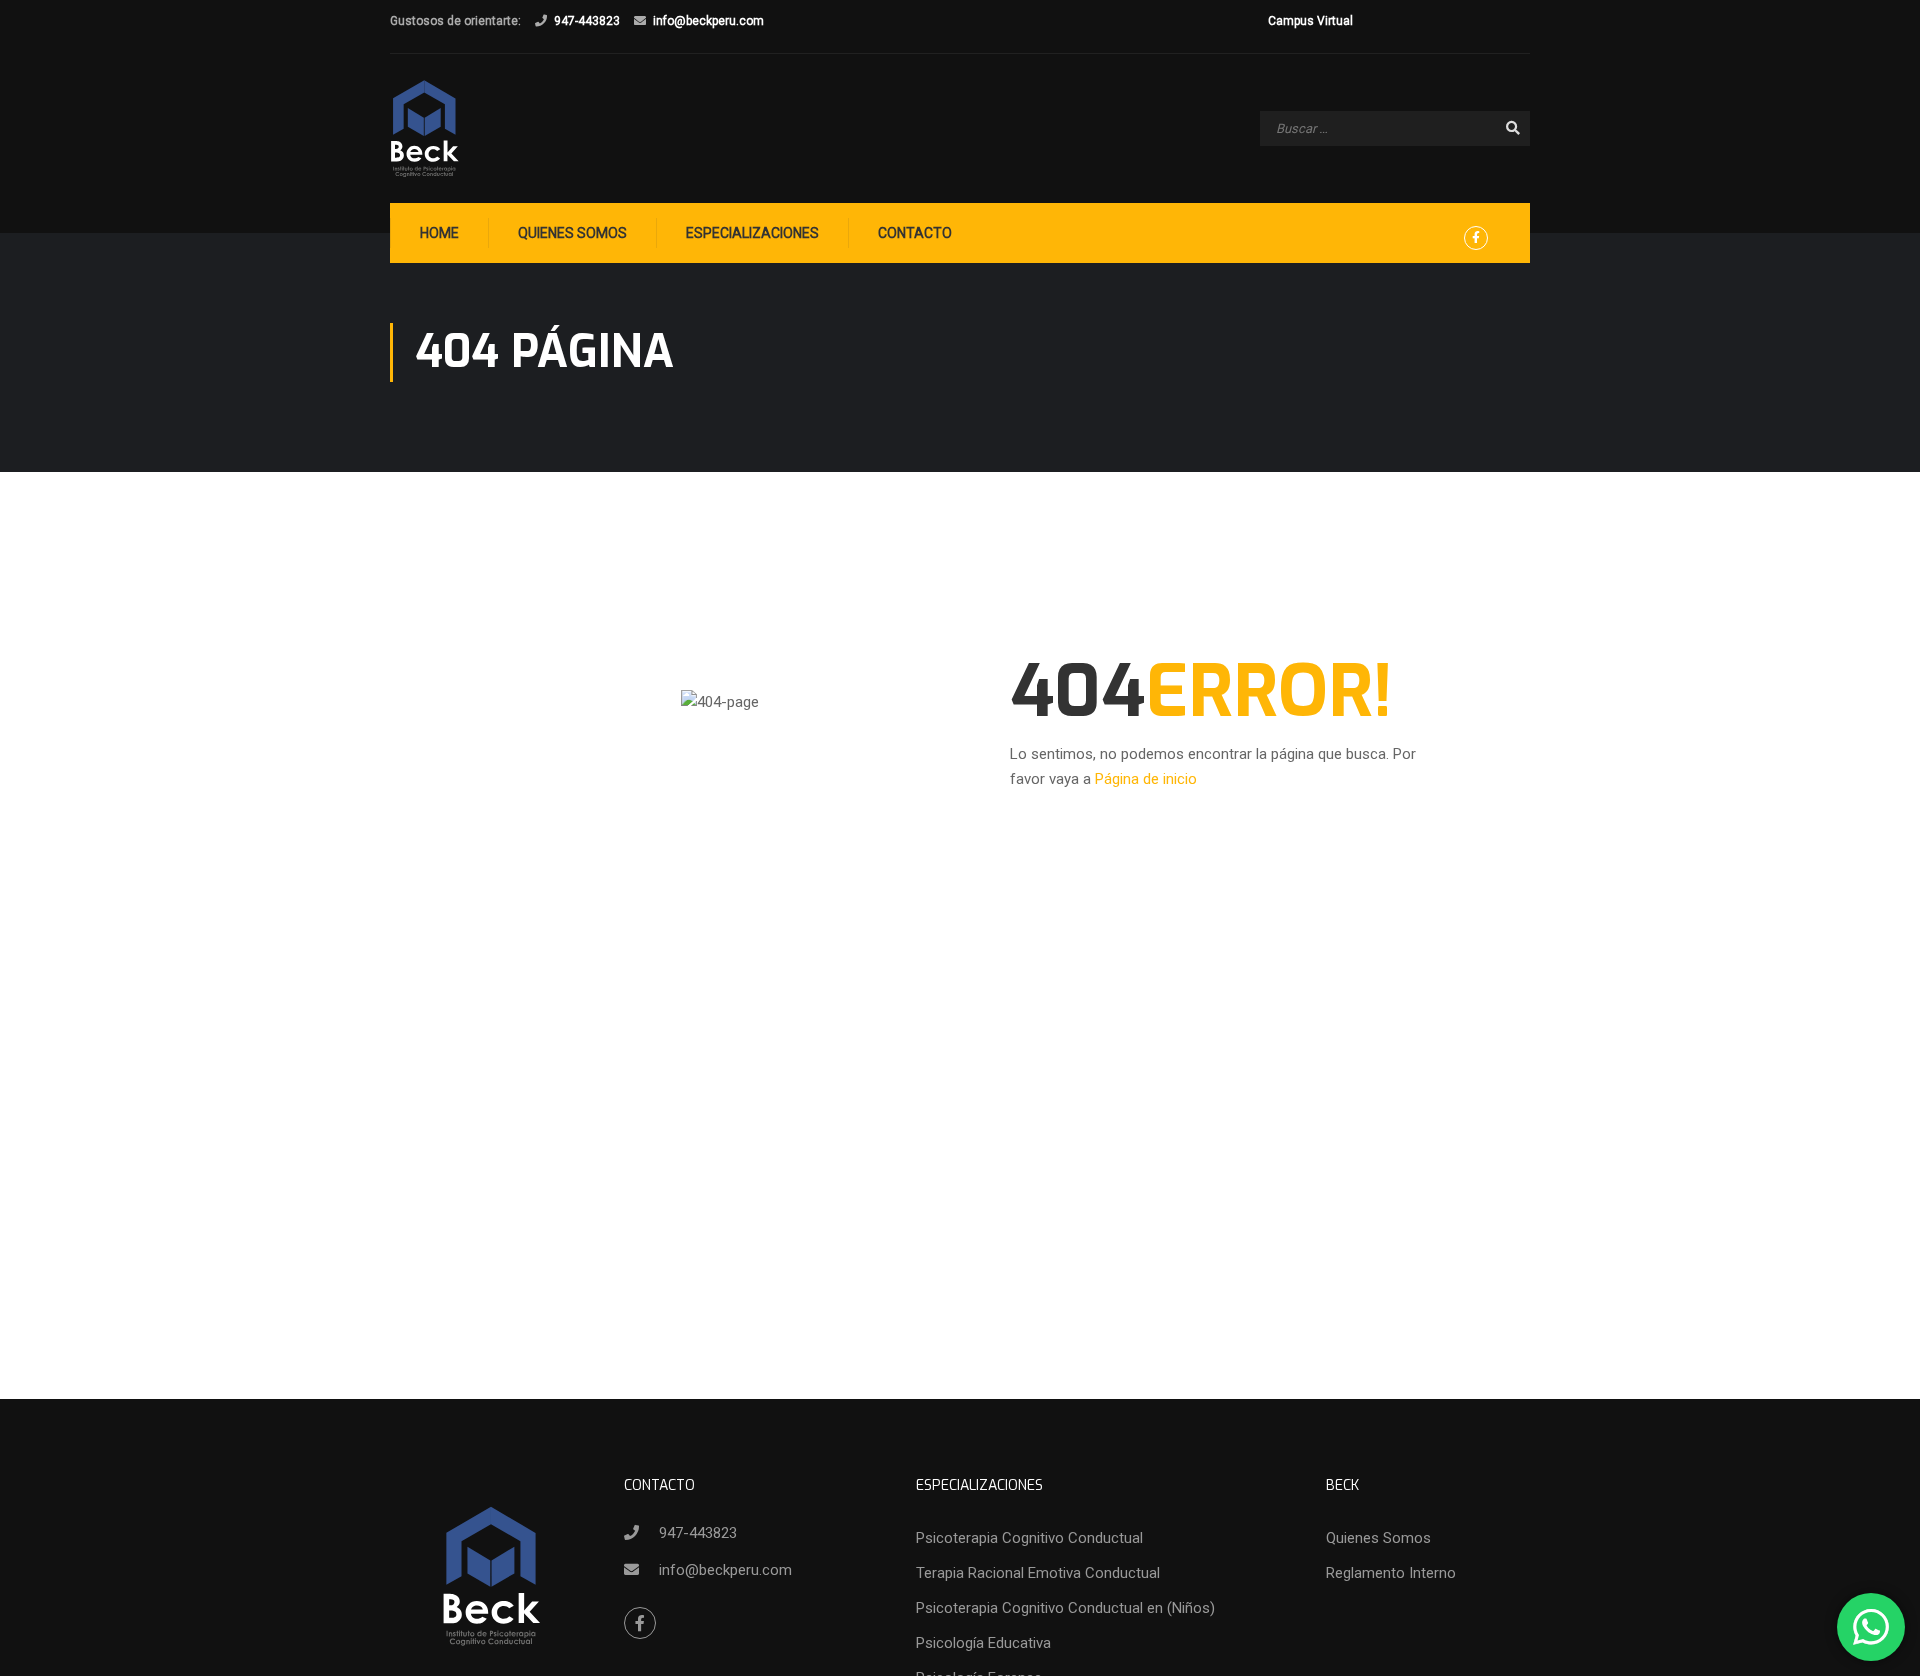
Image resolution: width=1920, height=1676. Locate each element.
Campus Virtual (1310, 21)
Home (439, 233)
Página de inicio (1146, 779)
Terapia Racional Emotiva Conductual (1038, 1573)
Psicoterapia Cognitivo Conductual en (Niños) (1065, 1608)
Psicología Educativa (983, 1643)
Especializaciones (752, 233)
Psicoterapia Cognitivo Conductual (1029, 1538)
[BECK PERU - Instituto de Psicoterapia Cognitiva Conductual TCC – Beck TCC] (425, 128)
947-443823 (587, 21)
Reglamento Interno (1391, 1573)
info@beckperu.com (708, 21)
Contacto (915, 233)
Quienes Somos (572, 233)
